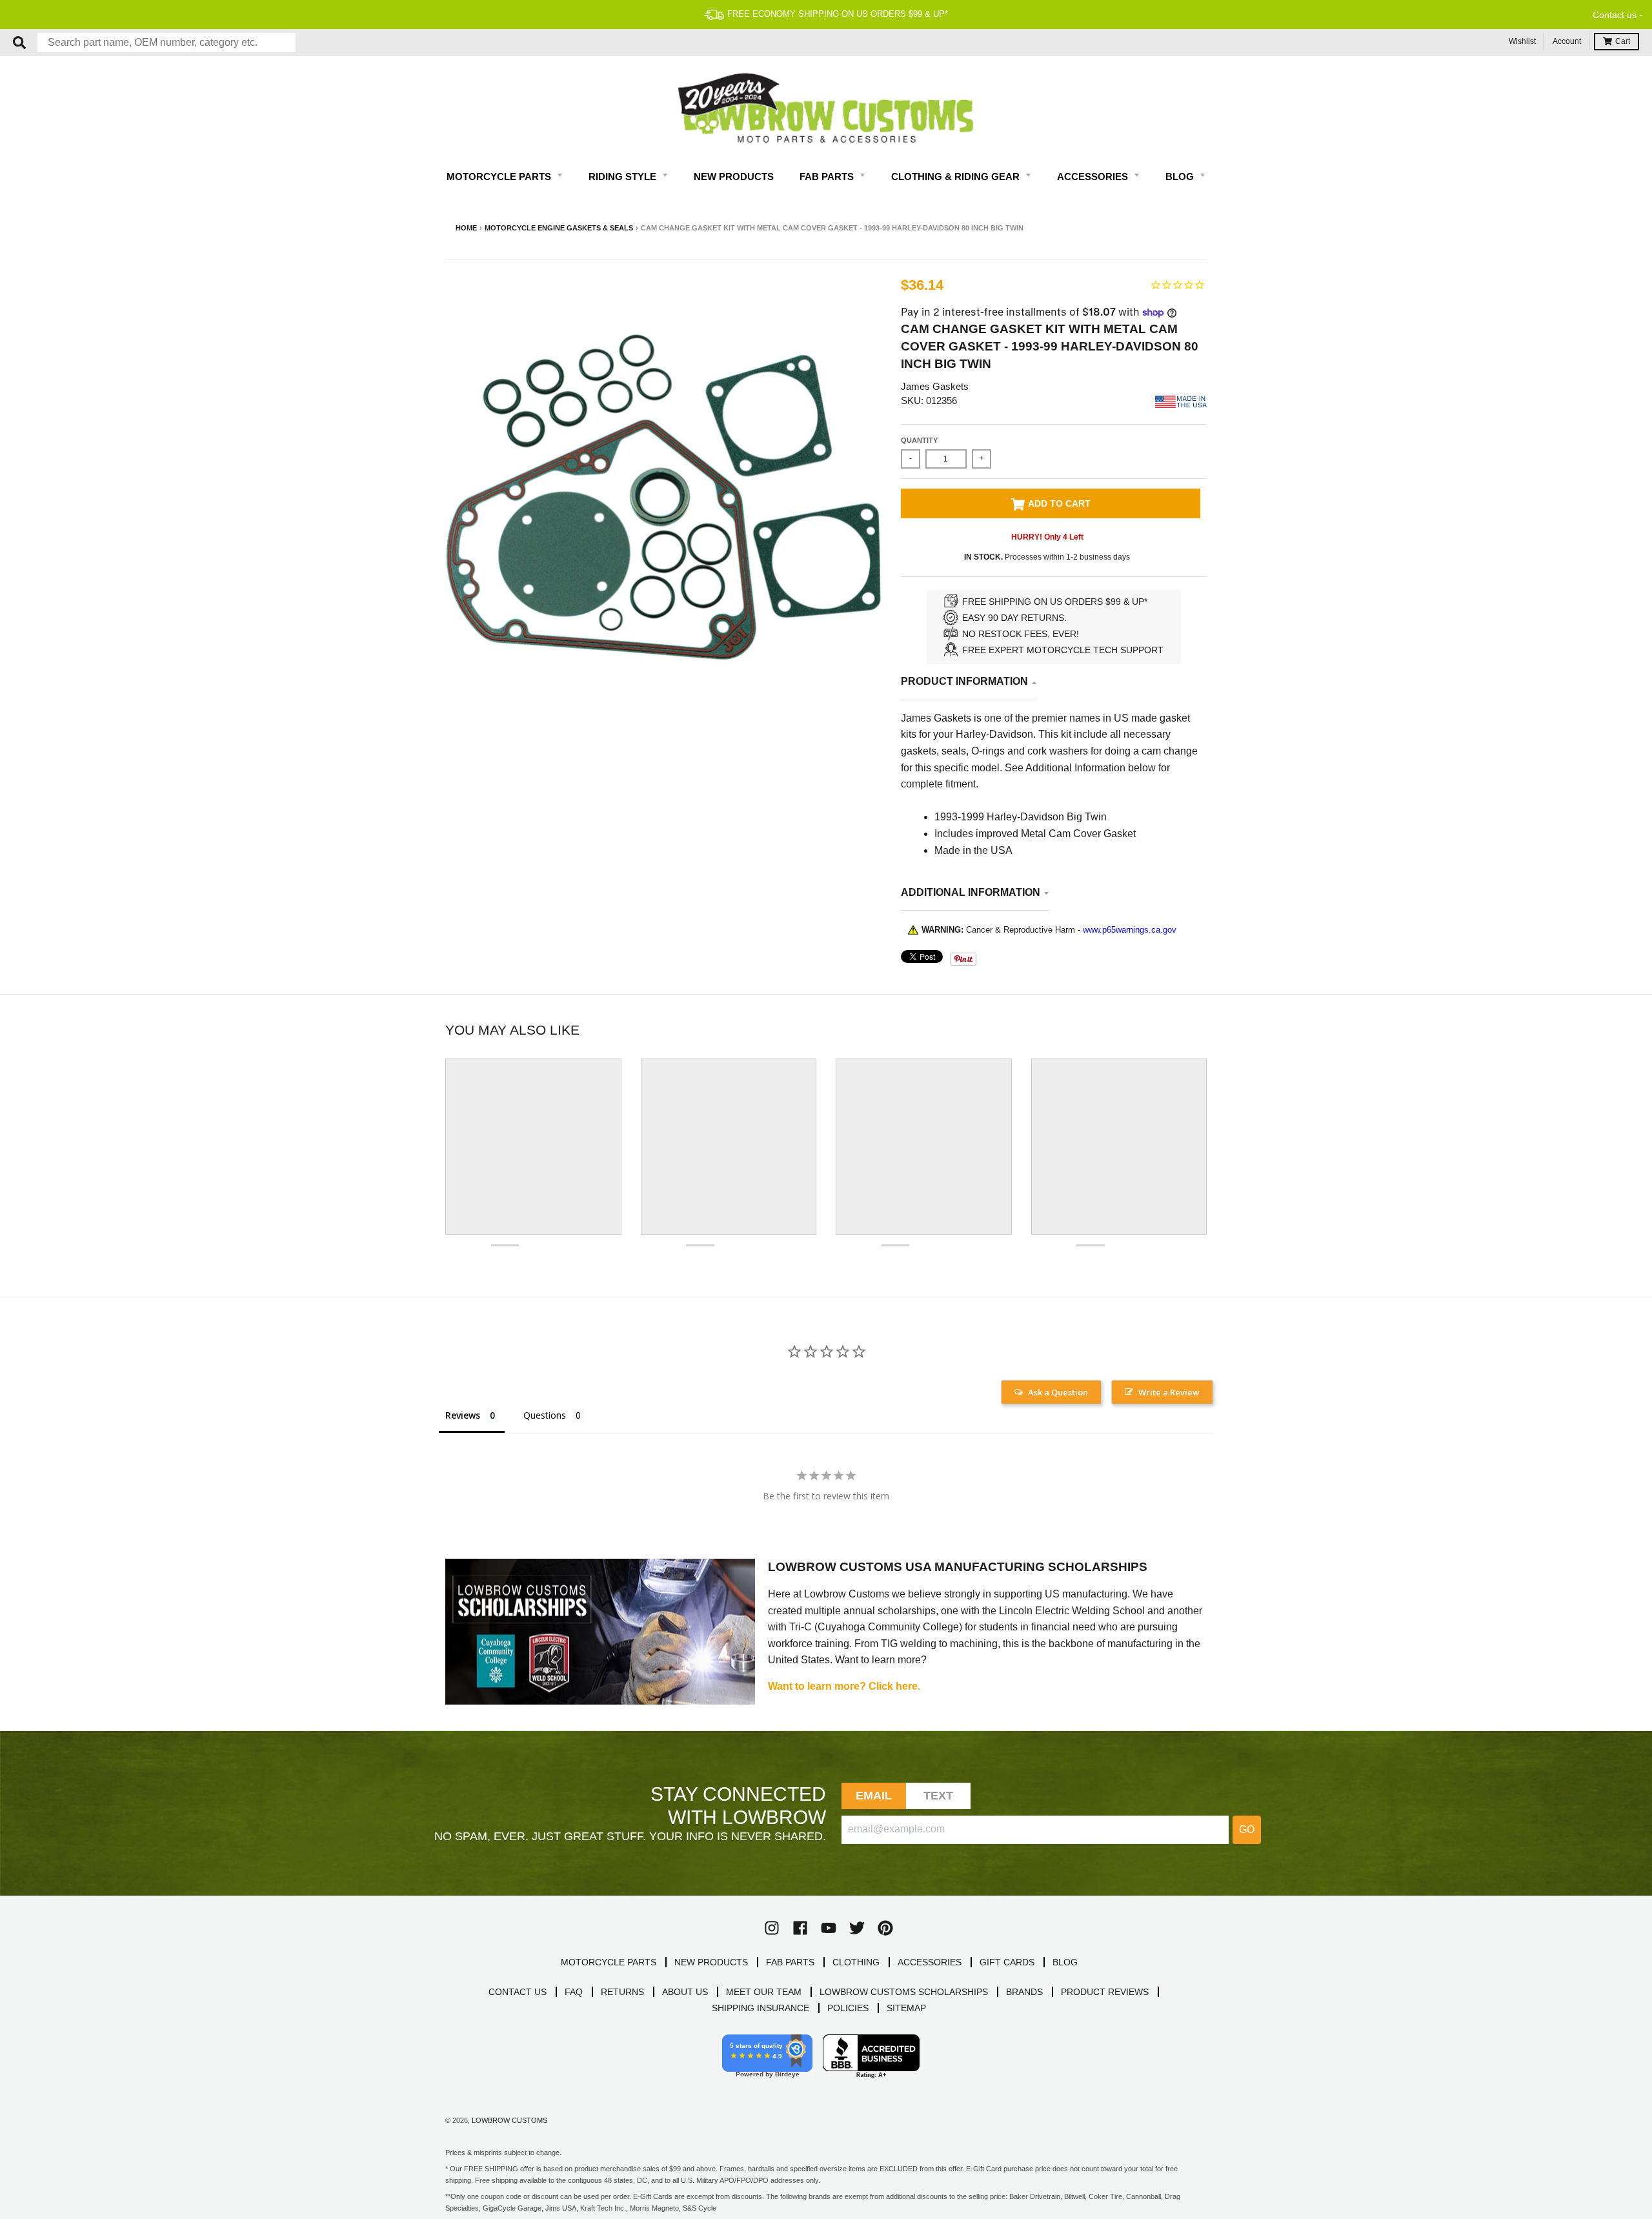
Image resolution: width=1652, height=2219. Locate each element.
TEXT (939, 1796)
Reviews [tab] (463, 1415)
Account (1567, 41)
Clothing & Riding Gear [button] (957, 177)
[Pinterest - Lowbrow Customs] (885, 1928)
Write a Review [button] (1169, 1392)
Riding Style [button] (624, 177)
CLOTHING (856, 1962)
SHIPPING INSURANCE (761, 2008)
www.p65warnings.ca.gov (1130, 930)
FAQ (574, 1992)
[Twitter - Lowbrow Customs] (857, 1928)
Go (1247, 1829)
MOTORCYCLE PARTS (609, 1962)
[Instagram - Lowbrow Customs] (772, 1928)
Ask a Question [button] (1058, 1392)
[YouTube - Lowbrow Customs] (829, 1928)
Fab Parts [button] (828, 177)
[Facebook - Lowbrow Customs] (800, 1928)
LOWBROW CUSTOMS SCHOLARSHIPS (904, 1992)
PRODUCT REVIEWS (1105, 1992)
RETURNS (622, 1992)
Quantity (919, 440)
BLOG (1065, 1962)
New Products (734, 177)
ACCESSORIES (930, 1962)
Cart (1623, 41)
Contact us (1615, 15)
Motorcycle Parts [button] (500, 177)
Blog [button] (1181, 177)
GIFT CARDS (1007, 1962)
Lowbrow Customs (509, 2120)
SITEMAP (906, 2008)
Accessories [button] (1094, 177)
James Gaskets (935, 386)
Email (874, 1796)
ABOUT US (685, 1992)
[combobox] (166, 43)
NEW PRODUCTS (711, 1962)
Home (466, 228)
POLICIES (848, 2008)
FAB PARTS (790, 1962)
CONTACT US (518, 1992)
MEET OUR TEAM (764, 1992)
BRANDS (1024, 1992)
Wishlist (1522, 41)
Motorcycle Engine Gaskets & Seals (559, 228)
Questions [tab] (545, 1415)
